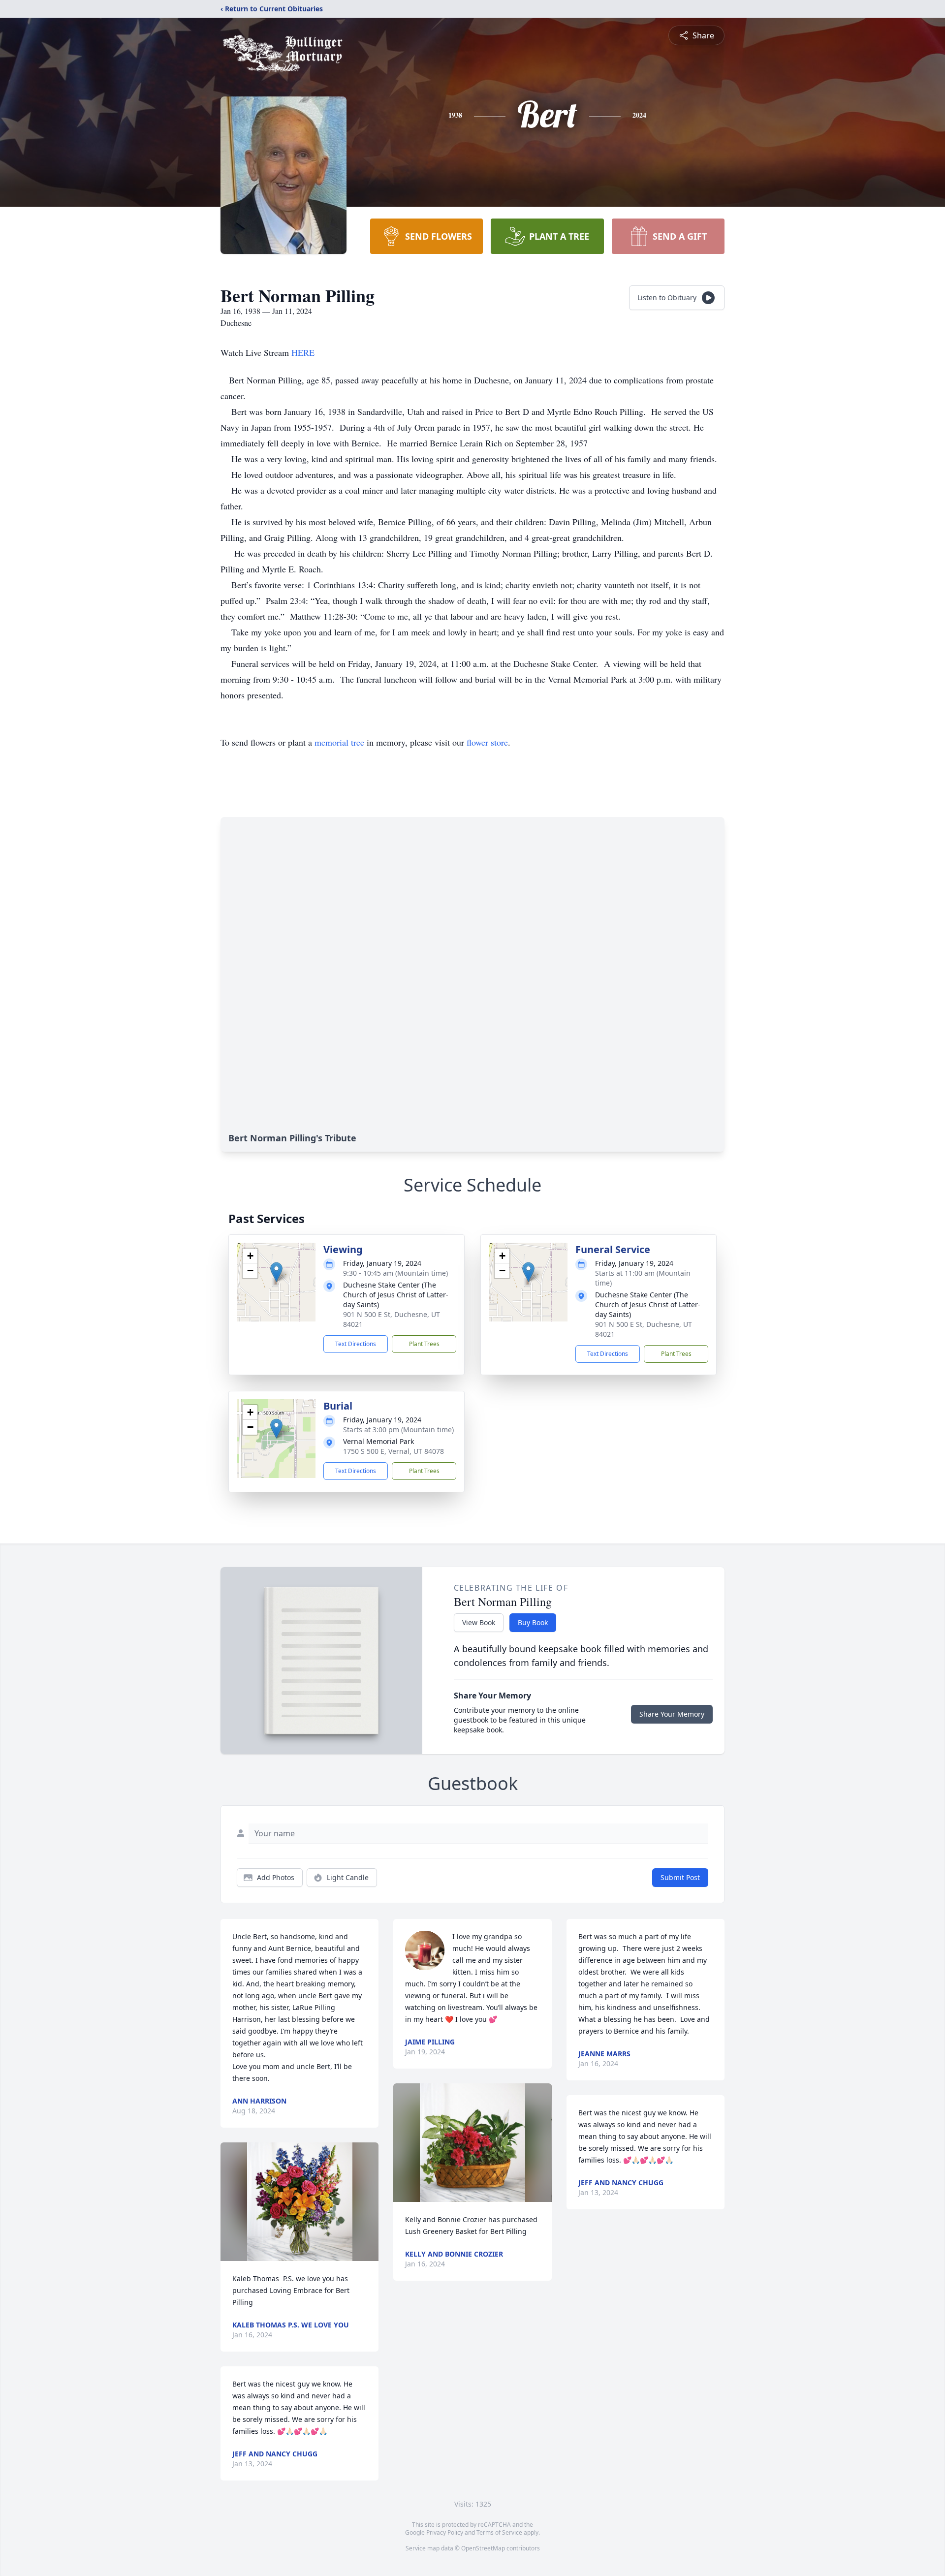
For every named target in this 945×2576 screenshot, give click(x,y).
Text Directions (356, 1344)
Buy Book (533, 1622)
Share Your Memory (672, 1714)
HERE (304, 352)
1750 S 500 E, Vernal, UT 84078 (394, 1451)
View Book (479, 1622)
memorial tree (339, 742)
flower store (487, 742)
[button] (276, 1272)
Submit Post (680, 1877)
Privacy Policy (445, 2532)
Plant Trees (424, 1344)
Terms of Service (499, 2532)
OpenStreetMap (483, 2548)
